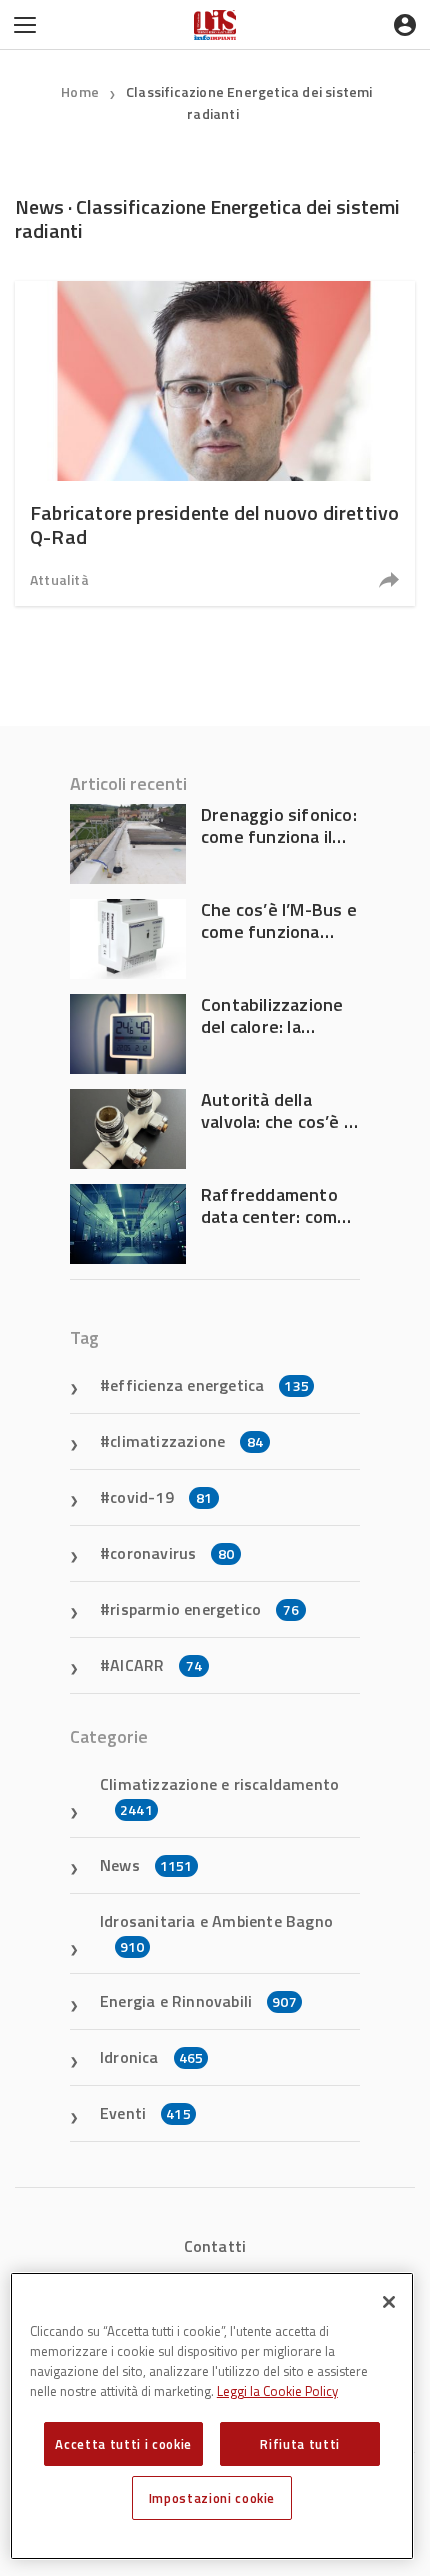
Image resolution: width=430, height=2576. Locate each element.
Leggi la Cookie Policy (277, 2391)
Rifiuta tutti (300, 2444)
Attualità (59, 579)
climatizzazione (186, 1441)
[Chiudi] (389, 2302)
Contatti (215, 2246)
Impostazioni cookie (212, 2498)
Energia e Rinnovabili (198, 2001)
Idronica (151, 2057)
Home (80, 91)
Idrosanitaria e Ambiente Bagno (216, 1933)
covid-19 (161, 1497)
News (146, 1865)
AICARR (156, 1665)
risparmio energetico (204, 1609)
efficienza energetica (209, 1385)
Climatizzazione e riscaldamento (219, 1796)
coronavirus (172, 1553)
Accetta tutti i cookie (123, 2444)
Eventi (145, 2113)
